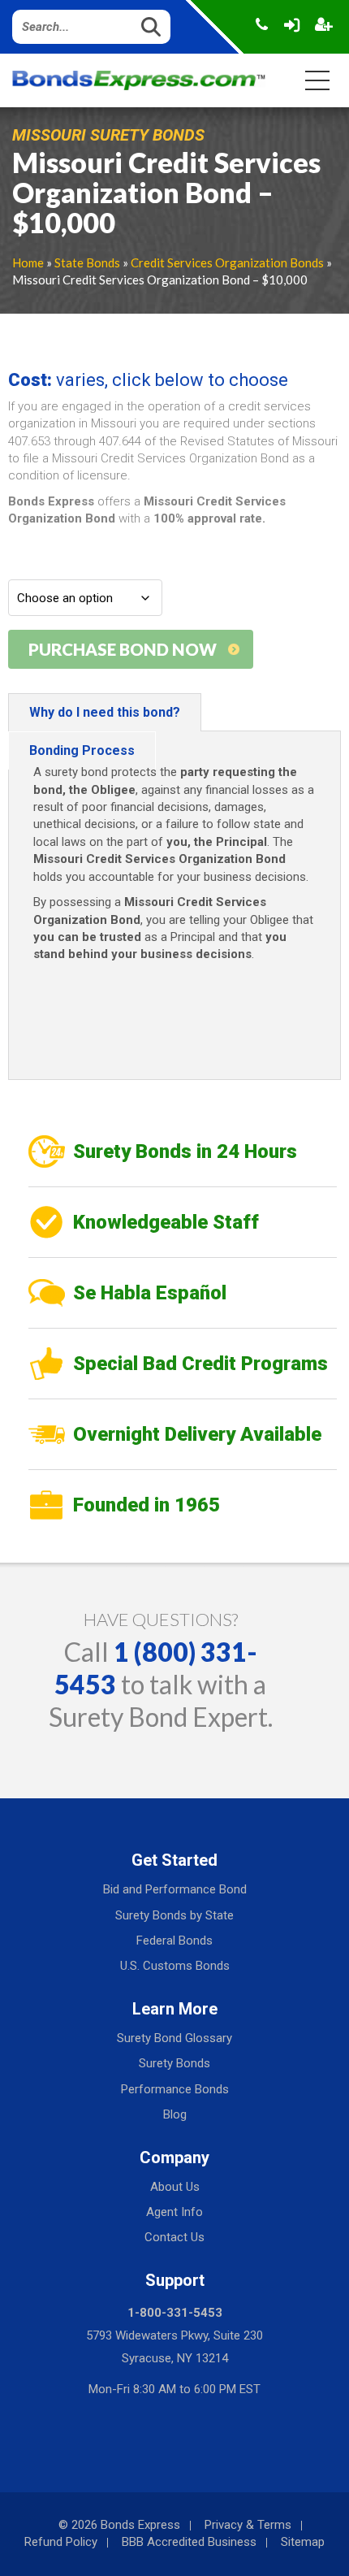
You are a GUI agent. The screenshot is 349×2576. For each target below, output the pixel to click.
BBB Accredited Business (189, 2542)
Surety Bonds (174, 2063)
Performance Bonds (175, 2089)
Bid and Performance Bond (175, 1889)
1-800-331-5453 (175, 2313)
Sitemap (303, 2542)
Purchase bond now (123, 649)
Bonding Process (82, 750)
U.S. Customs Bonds (175, 1966)
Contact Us (174, 2237)
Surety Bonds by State (174, 1915)
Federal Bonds (174, 1941)
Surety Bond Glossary (174, 2038)
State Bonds (87, 262)
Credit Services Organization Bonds (227, 262)
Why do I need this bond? (105, 712)
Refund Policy (61, 2542)
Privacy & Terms (248, 2525)
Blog (175, 2114)
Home (28, 262)
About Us (175, 2187)
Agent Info (174, 2212)
